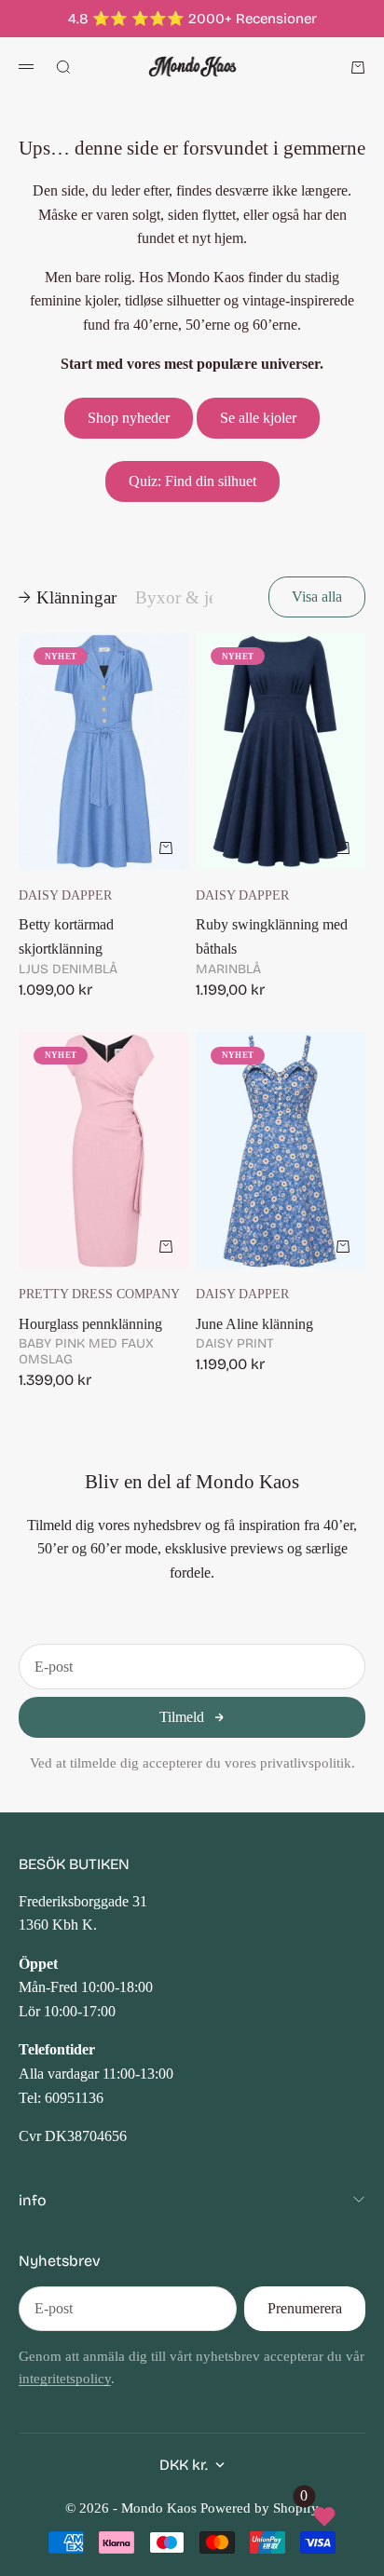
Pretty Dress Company (99, 1294)
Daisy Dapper (65, 895)
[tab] (68, 597)
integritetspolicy (65, 2379)
